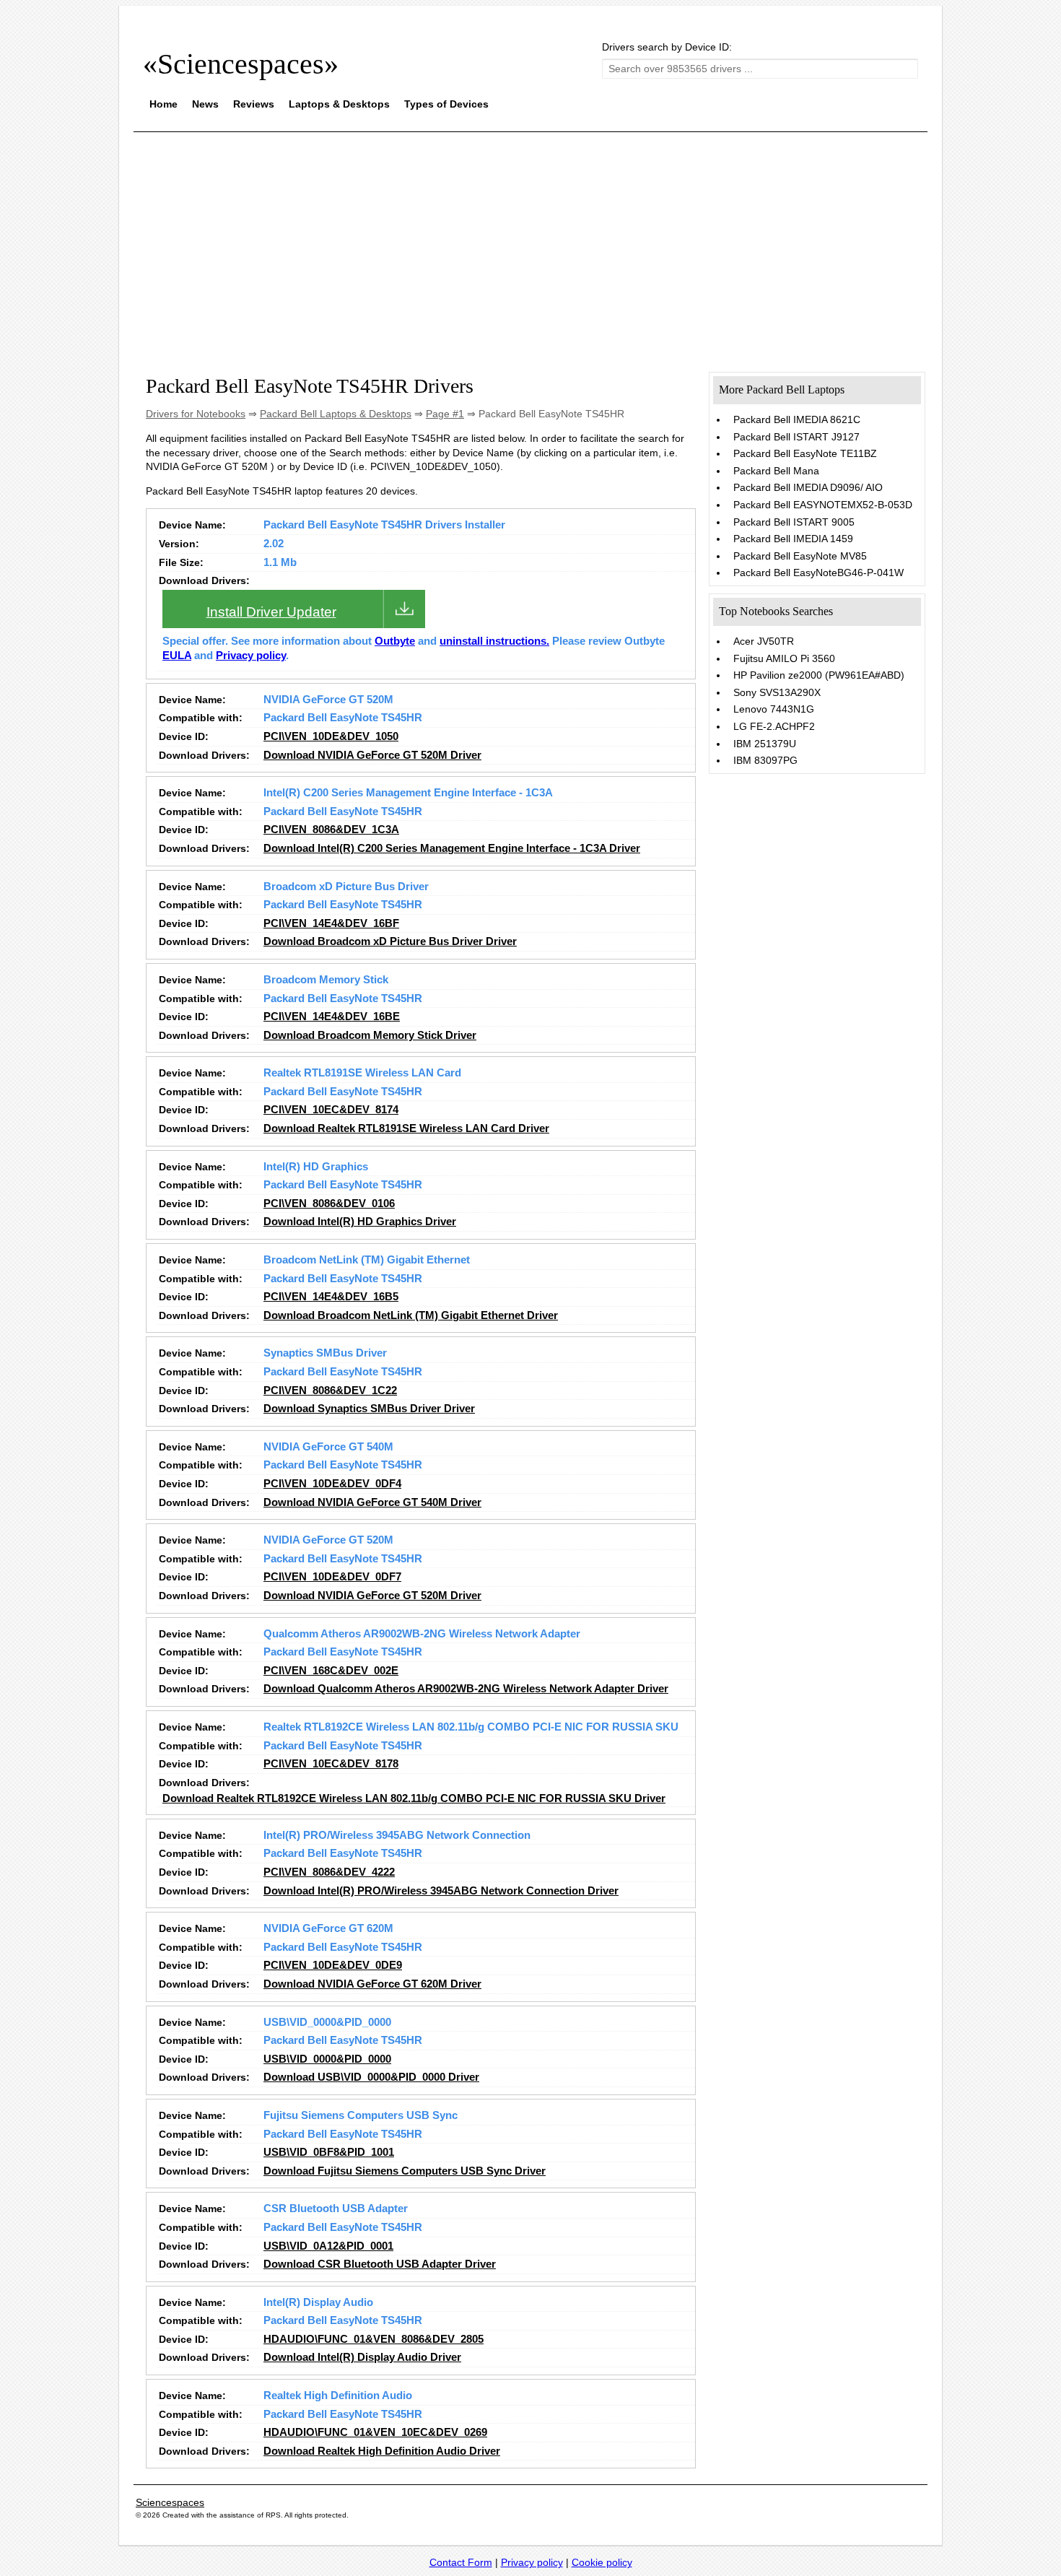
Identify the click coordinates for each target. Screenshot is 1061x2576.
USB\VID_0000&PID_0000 (327, 2059)
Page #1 (445, 414)
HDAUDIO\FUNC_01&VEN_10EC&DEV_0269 (375, 2432)
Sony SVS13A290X (777, 692)
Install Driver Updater (271, 612)
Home (163, 104)
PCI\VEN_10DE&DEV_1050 (331, 736)
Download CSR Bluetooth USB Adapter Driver (380, 2264)
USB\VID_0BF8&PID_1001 (329, 2152)
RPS (273, 2515)
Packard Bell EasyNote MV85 (800, 556)
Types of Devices (446, 104)
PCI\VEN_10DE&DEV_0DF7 (332, 1577)
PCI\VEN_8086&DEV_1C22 (330, 1391)
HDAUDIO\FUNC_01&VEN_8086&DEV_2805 (374, 2339)
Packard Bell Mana (776, 471)
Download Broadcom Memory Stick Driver (370, 1035)
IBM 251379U (765, 744)
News (205, 104)
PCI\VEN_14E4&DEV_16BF (331, 923)
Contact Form (461, 2562)
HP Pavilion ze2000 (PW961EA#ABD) (819, 675)
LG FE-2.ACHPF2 (774, 726)
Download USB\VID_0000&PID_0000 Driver (371, 2077)
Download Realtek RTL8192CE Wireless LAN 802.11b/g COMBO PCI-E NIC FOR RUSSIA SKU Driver (414, 1798)
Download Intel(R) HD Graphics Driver (360, 1222)
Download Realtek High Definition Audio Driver (382, 2451)
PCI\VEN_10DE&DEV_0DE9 (333, 1965)
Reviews (254, 104)
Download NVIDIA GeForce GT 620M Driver (372, 1984)
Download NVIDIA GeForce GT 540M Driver (372, 1502)
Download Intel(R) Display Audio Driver (362, 2357)
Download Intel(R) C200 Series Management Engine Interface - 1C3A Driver (452, 848)
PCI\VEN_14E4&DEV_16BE (332, 1017)
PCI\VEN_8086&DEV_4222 (329, 1872)
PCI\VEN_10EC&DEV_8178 (331, 1764)
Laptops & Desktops (339, 104)
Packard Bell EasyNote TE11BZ (805, 453)
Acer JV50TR (764, 641)
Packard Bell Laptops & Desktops (336, 414)
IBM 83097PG (765, 760)
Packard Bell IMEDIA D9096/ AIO (808, 487)
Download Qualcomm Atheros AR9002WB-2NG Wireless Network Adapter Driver (466, 1689)
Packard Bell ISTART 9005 (794, 522)
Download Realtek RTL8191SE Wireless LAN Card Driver (406, 1128)
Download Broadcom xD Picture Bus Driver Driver (390, 941)
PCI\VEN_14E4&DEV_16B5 (331, 1297)
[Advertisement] (530, 244)
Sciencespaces (170, 2502)
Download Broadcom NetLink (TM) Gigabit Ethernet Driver (411, 1315)
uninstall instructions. (494, 641)
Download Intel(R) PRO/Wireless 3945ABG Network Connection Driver (441, 1891)
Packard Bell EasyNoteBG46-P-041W (818, 573)
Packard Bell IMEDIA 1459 (793, 539)
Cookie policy (602, 2562)
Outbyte (395, 641)
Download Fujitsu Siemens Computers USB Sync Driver (405, 2171)
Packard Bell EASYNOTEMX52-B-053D (823, 505)
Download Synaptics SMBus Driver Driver (369, 1409)
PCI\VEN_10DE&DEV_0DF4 (332, 1484)
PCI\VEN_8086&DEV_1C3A (331, 830)
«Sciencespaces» (241, 64)
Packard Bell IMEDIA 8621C (797, 419)
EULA (177, 656)
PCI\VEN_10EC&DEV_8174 (331, 1110)
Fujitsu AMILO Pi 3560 (784, 658)
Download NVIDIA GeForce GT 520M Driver (372, 755)
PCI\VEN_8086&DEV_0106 (329, 1204)
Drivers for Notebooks (196, 414)
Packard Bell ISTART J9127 (796, 437)
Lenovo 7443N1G (774, 709)
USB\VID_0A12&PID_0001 (328, 2246)
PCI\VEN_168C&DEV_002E (331, 1671)
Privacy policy (251, 656)
